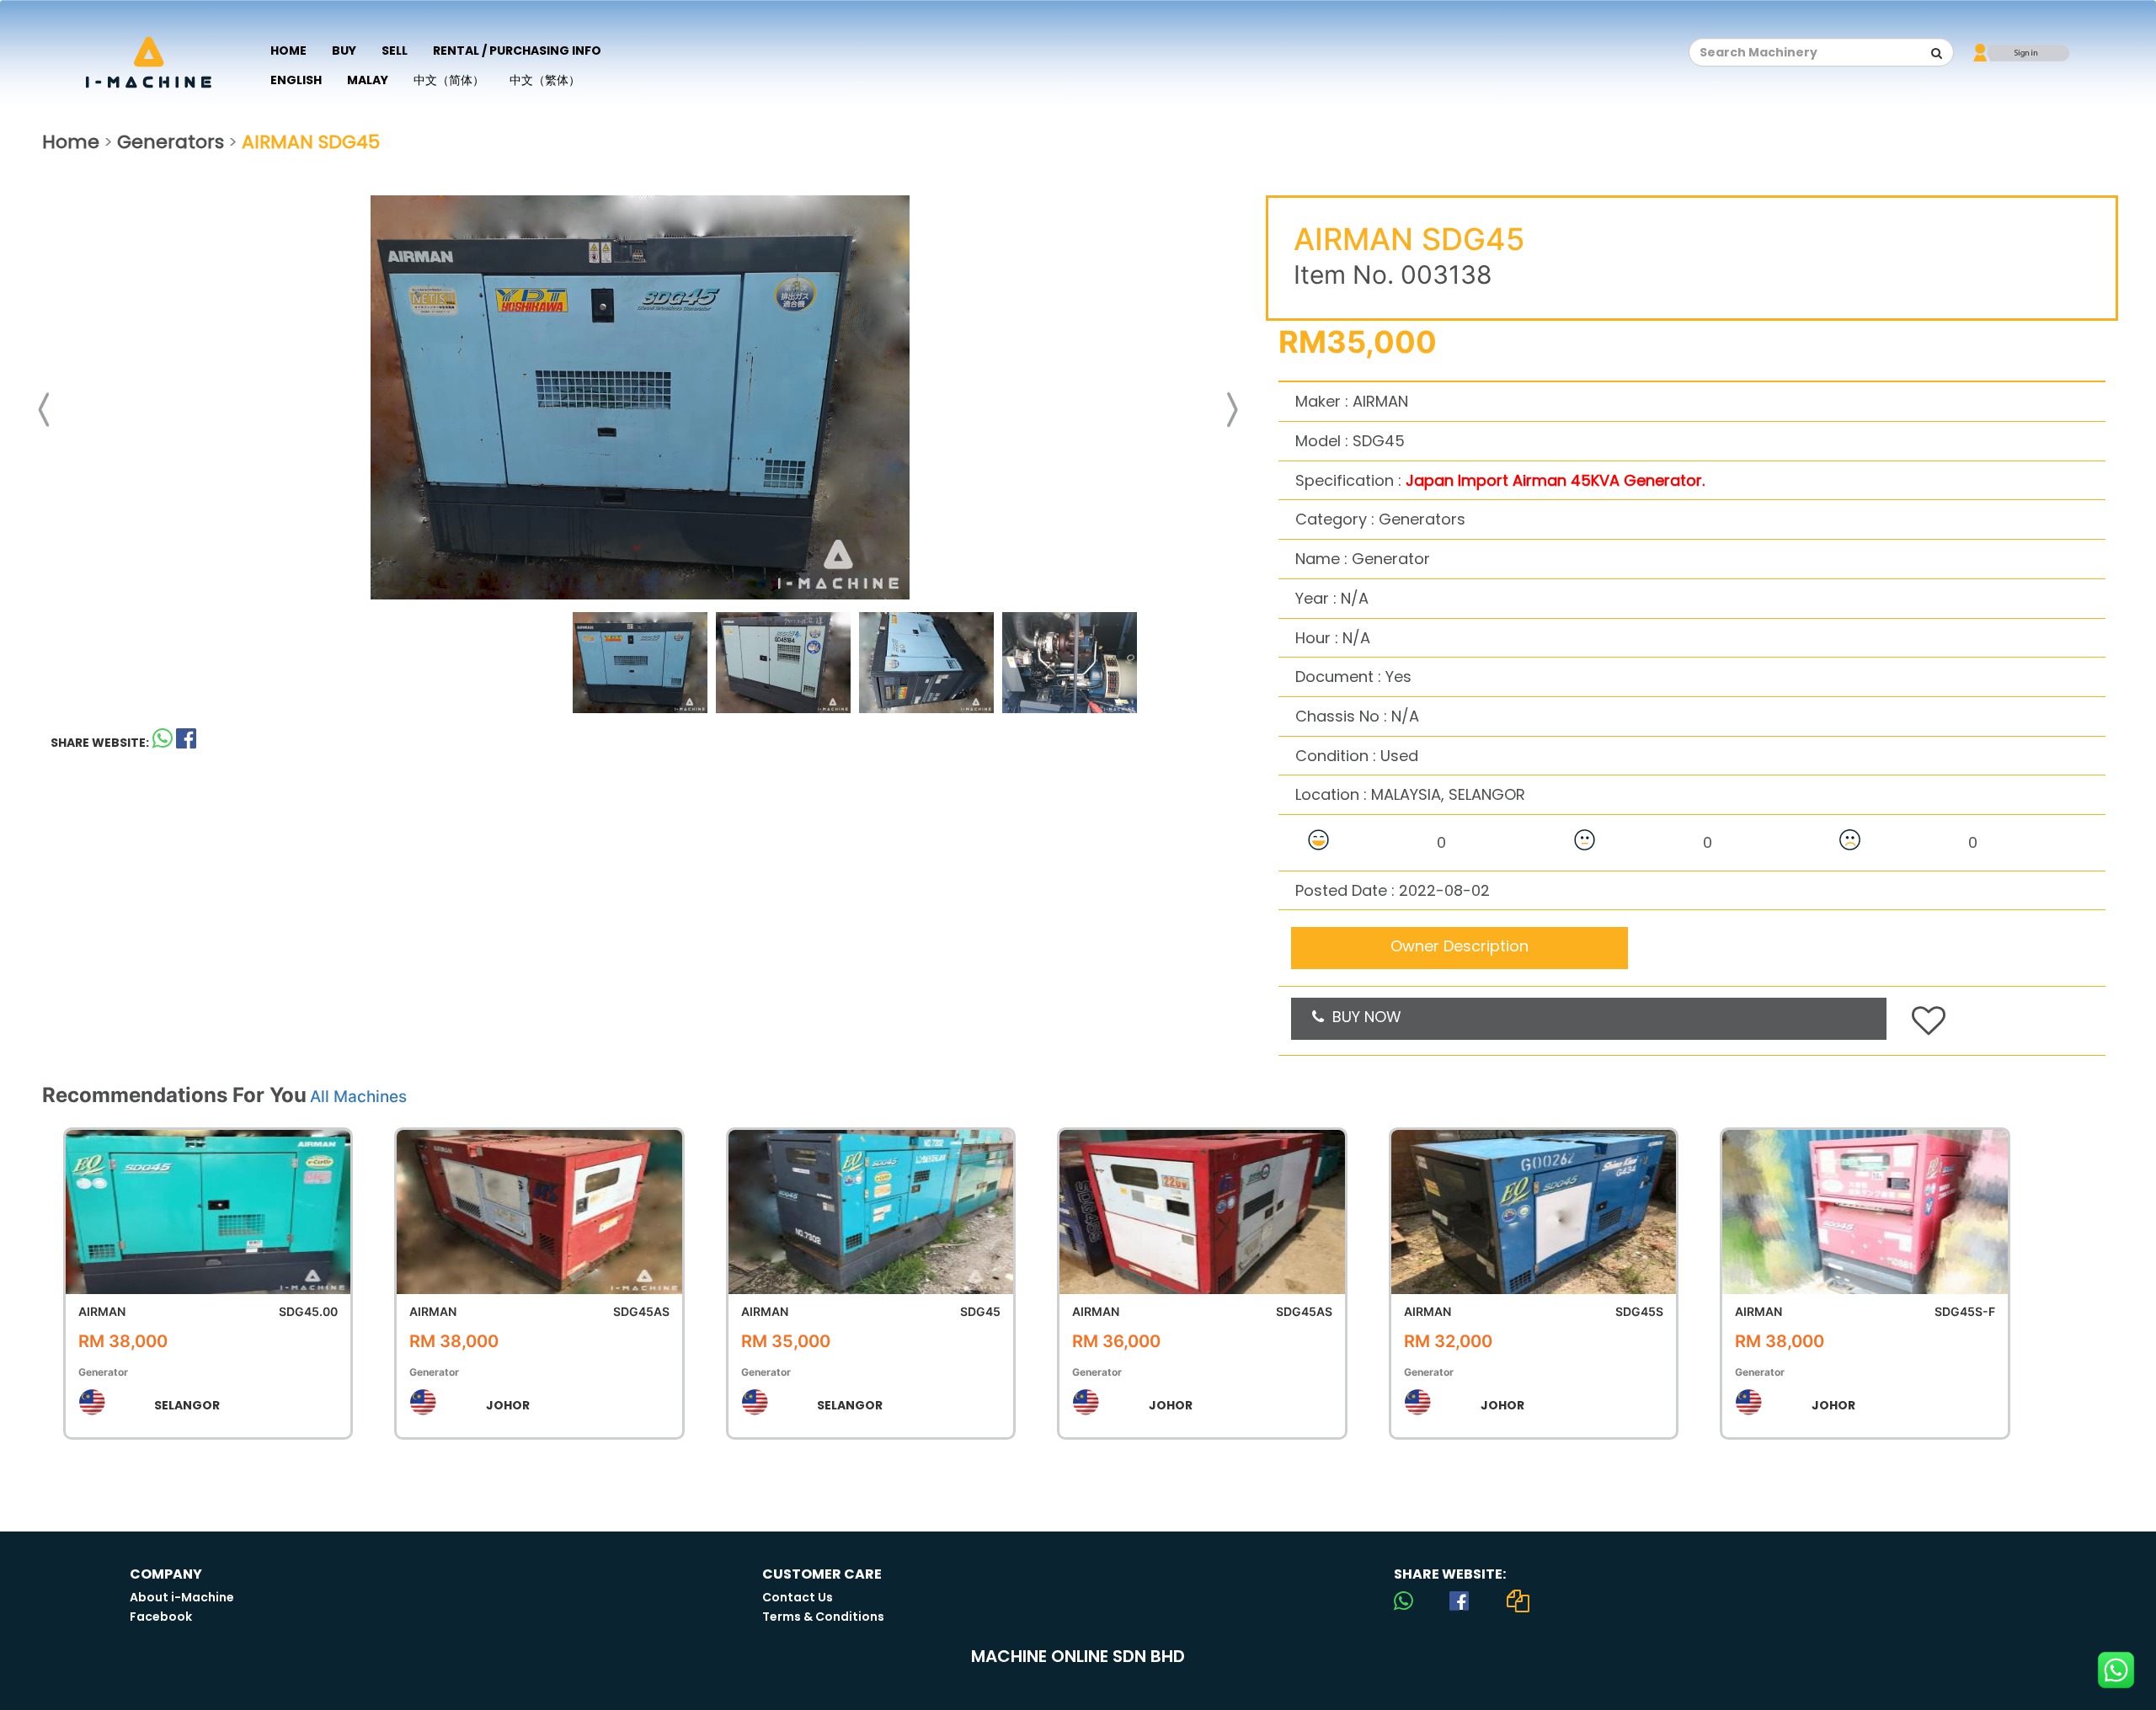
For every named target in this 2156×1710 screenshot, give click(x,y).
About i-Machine (182, 1597)
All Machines (358, 1097)
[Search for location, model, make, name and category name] (1937, 53)
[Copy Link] (1518, 1601)
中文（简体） (449, 80)
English (296, 80)
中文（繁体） (545, 80)
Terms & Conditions (823, 1617)
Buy (344, 51)
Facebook (161, 1617)
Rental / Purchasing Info (517, 51)
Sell (395, 51)
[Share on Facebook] (1459, 1601)
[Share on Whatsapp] (163, 742)
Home (288, 51)
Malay (368, 80)
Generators (171, 142)
